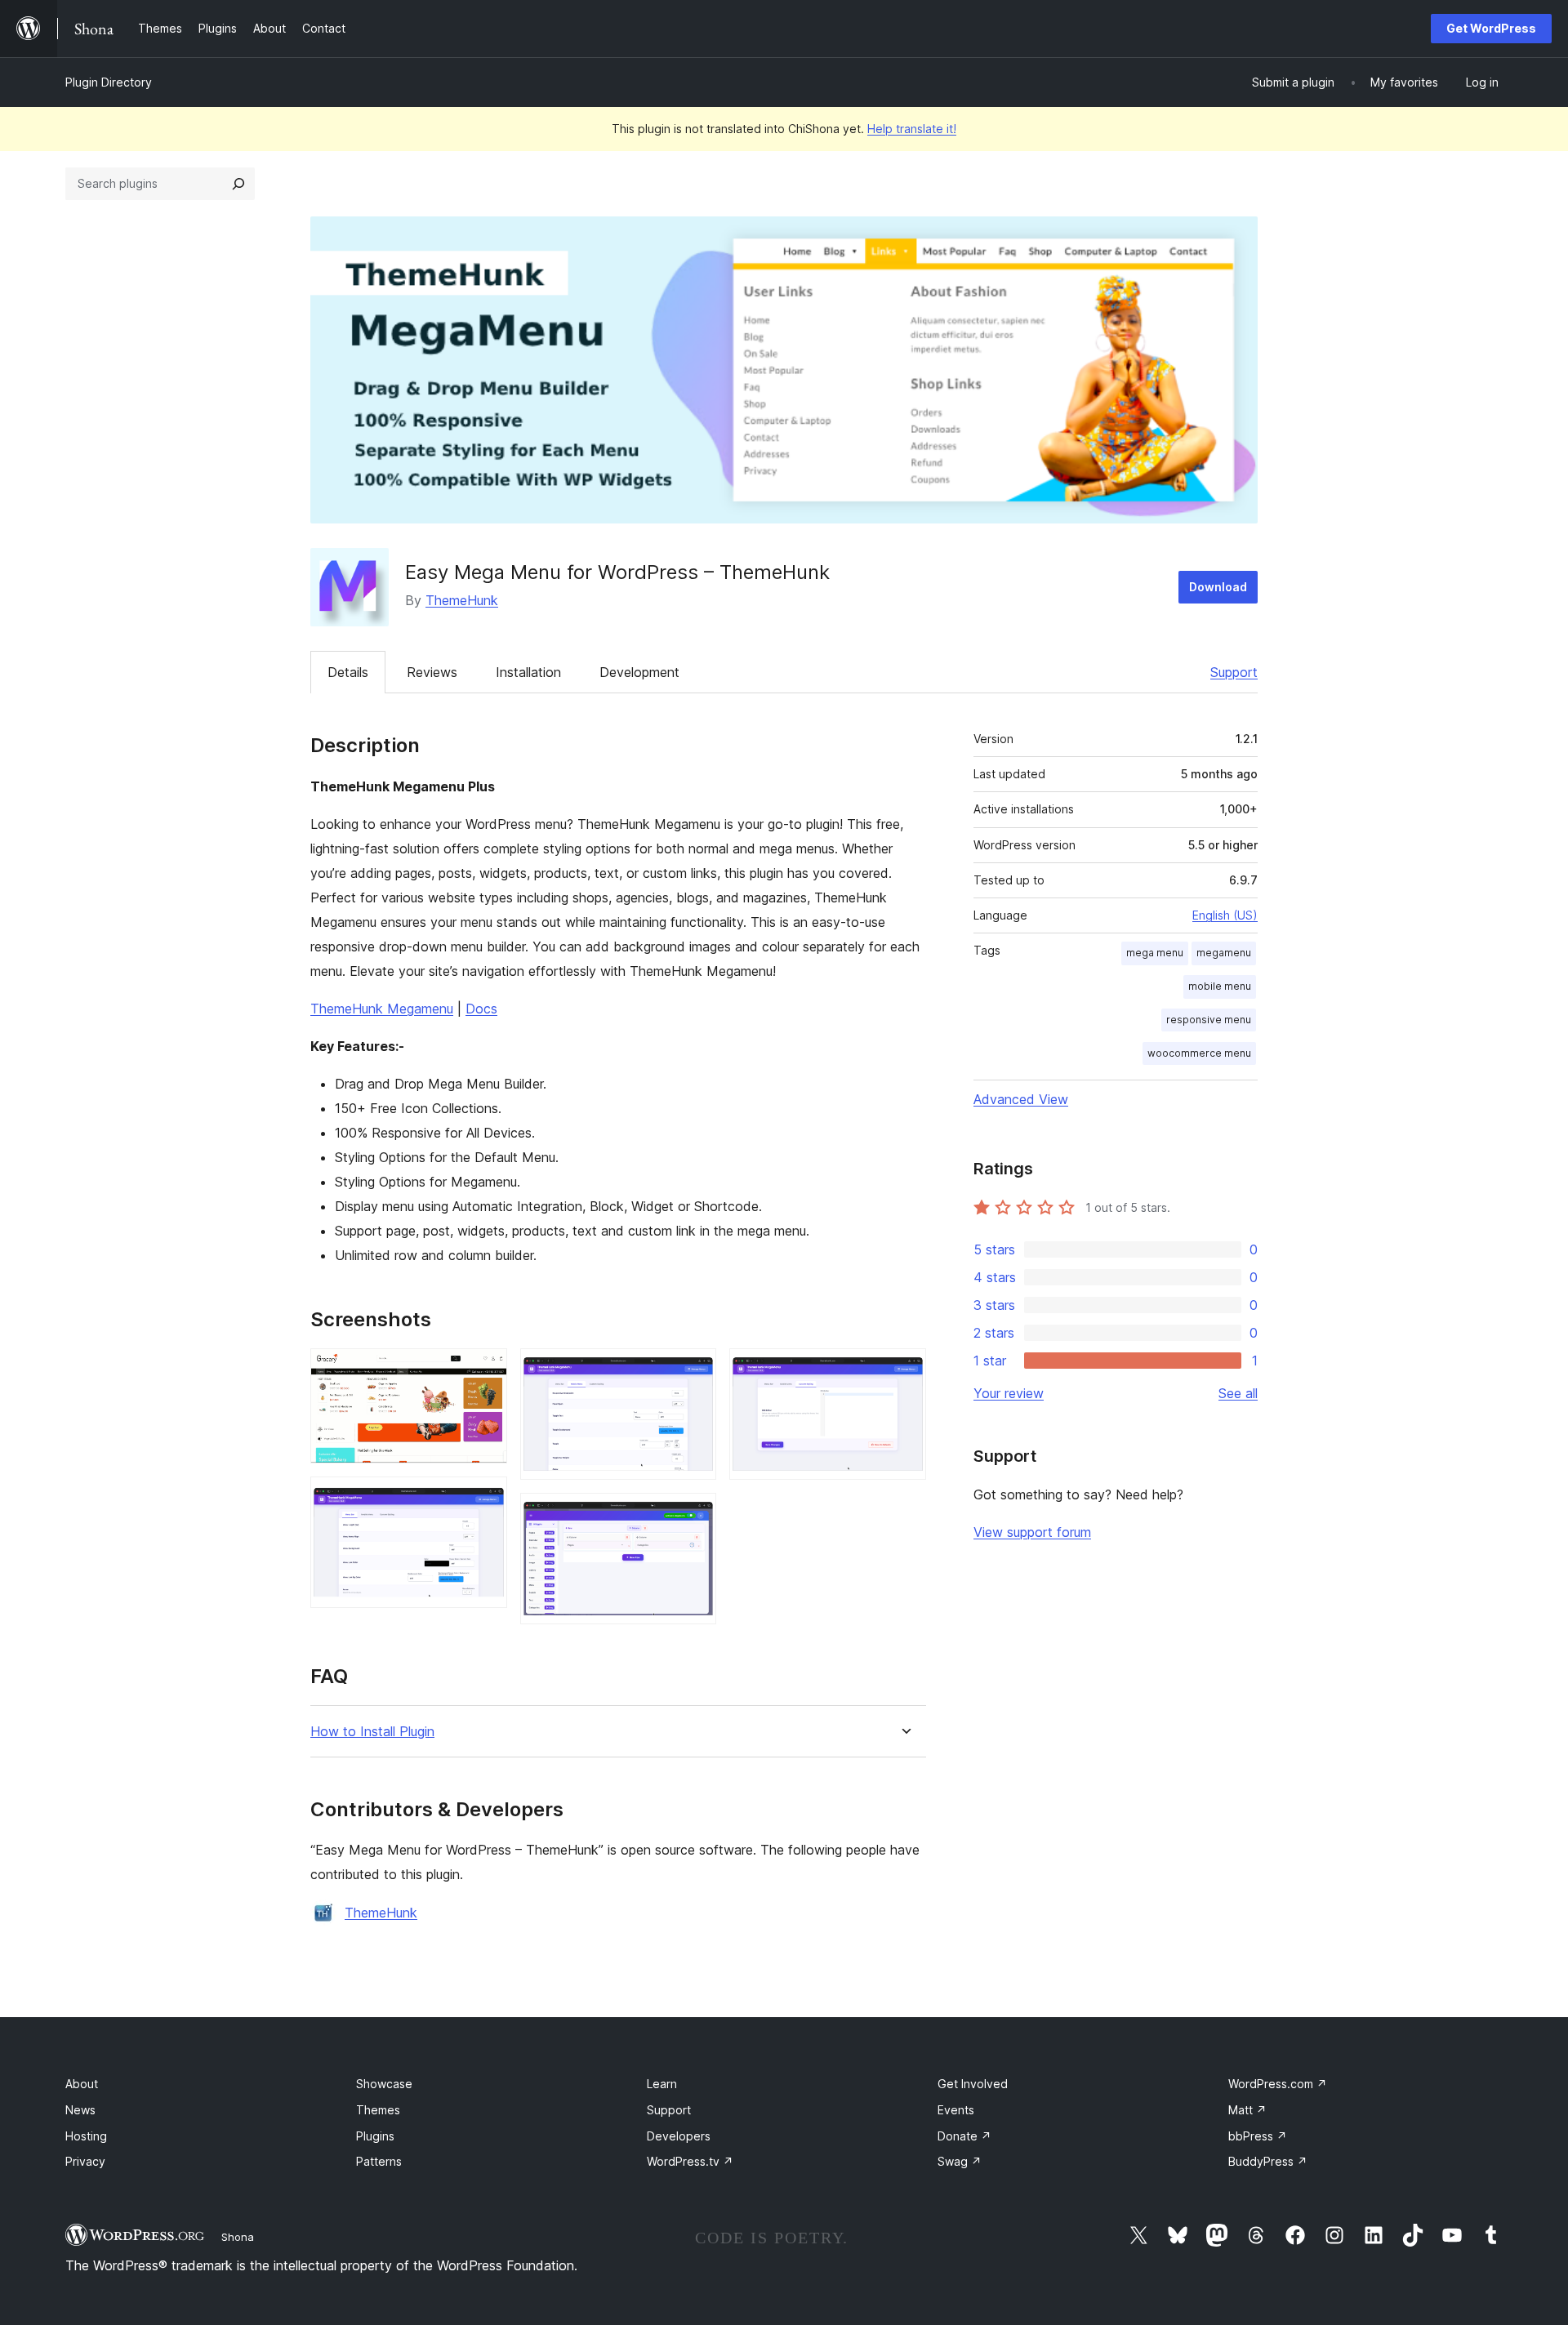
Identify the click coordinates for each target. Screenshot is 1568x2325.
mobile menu (1220, 986)
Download (1218, 587)
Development (639, 672)
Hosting (86, 2136)
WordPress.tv (690, 2161)
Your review (1009, 1393)
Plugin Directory (109, 82)
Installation (528, 672)
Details (348, 672)
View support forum (1032, 1532)
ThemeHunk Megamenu (382, 1009)
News (80, 2110)
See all (1238, 1393)
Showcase (384, 2084)
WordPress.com (1278, 2084)
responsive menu (1209, 1020)
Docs (481, 1009)
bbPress (1258, 2136)
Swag (960, 2161)
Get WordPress (1491, 28)
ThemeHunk (462, 600)
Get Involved (973, 2084)
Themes (378, 2110)
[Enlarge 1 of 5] (485, 1370)
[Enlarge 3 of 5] (694, 1370)
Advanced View (1021, 1099)
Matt (1247, 2110)
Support (1234, 672)
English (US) (1225, 915)
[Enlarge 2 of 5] (485, 1499)
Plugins (375, 2136)
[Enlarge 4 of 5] (694, 1515)
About (82, 2084)
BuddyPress (1268, 2161)
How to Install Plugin (372, 1732)
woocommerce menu (1199, 1053)
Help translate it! (912, 129)
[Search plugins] (238, 184)
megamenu (1224, 953)
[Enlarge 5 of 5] (904, 1370)
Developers (679, 2136)
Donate (964, 2136)
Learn (662, 2084)
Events (956, 2110)
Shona (238, 2237)
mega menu (1155, 953)
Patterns (379, 2161)
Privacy (85, 2161)
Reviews (432, 672)
